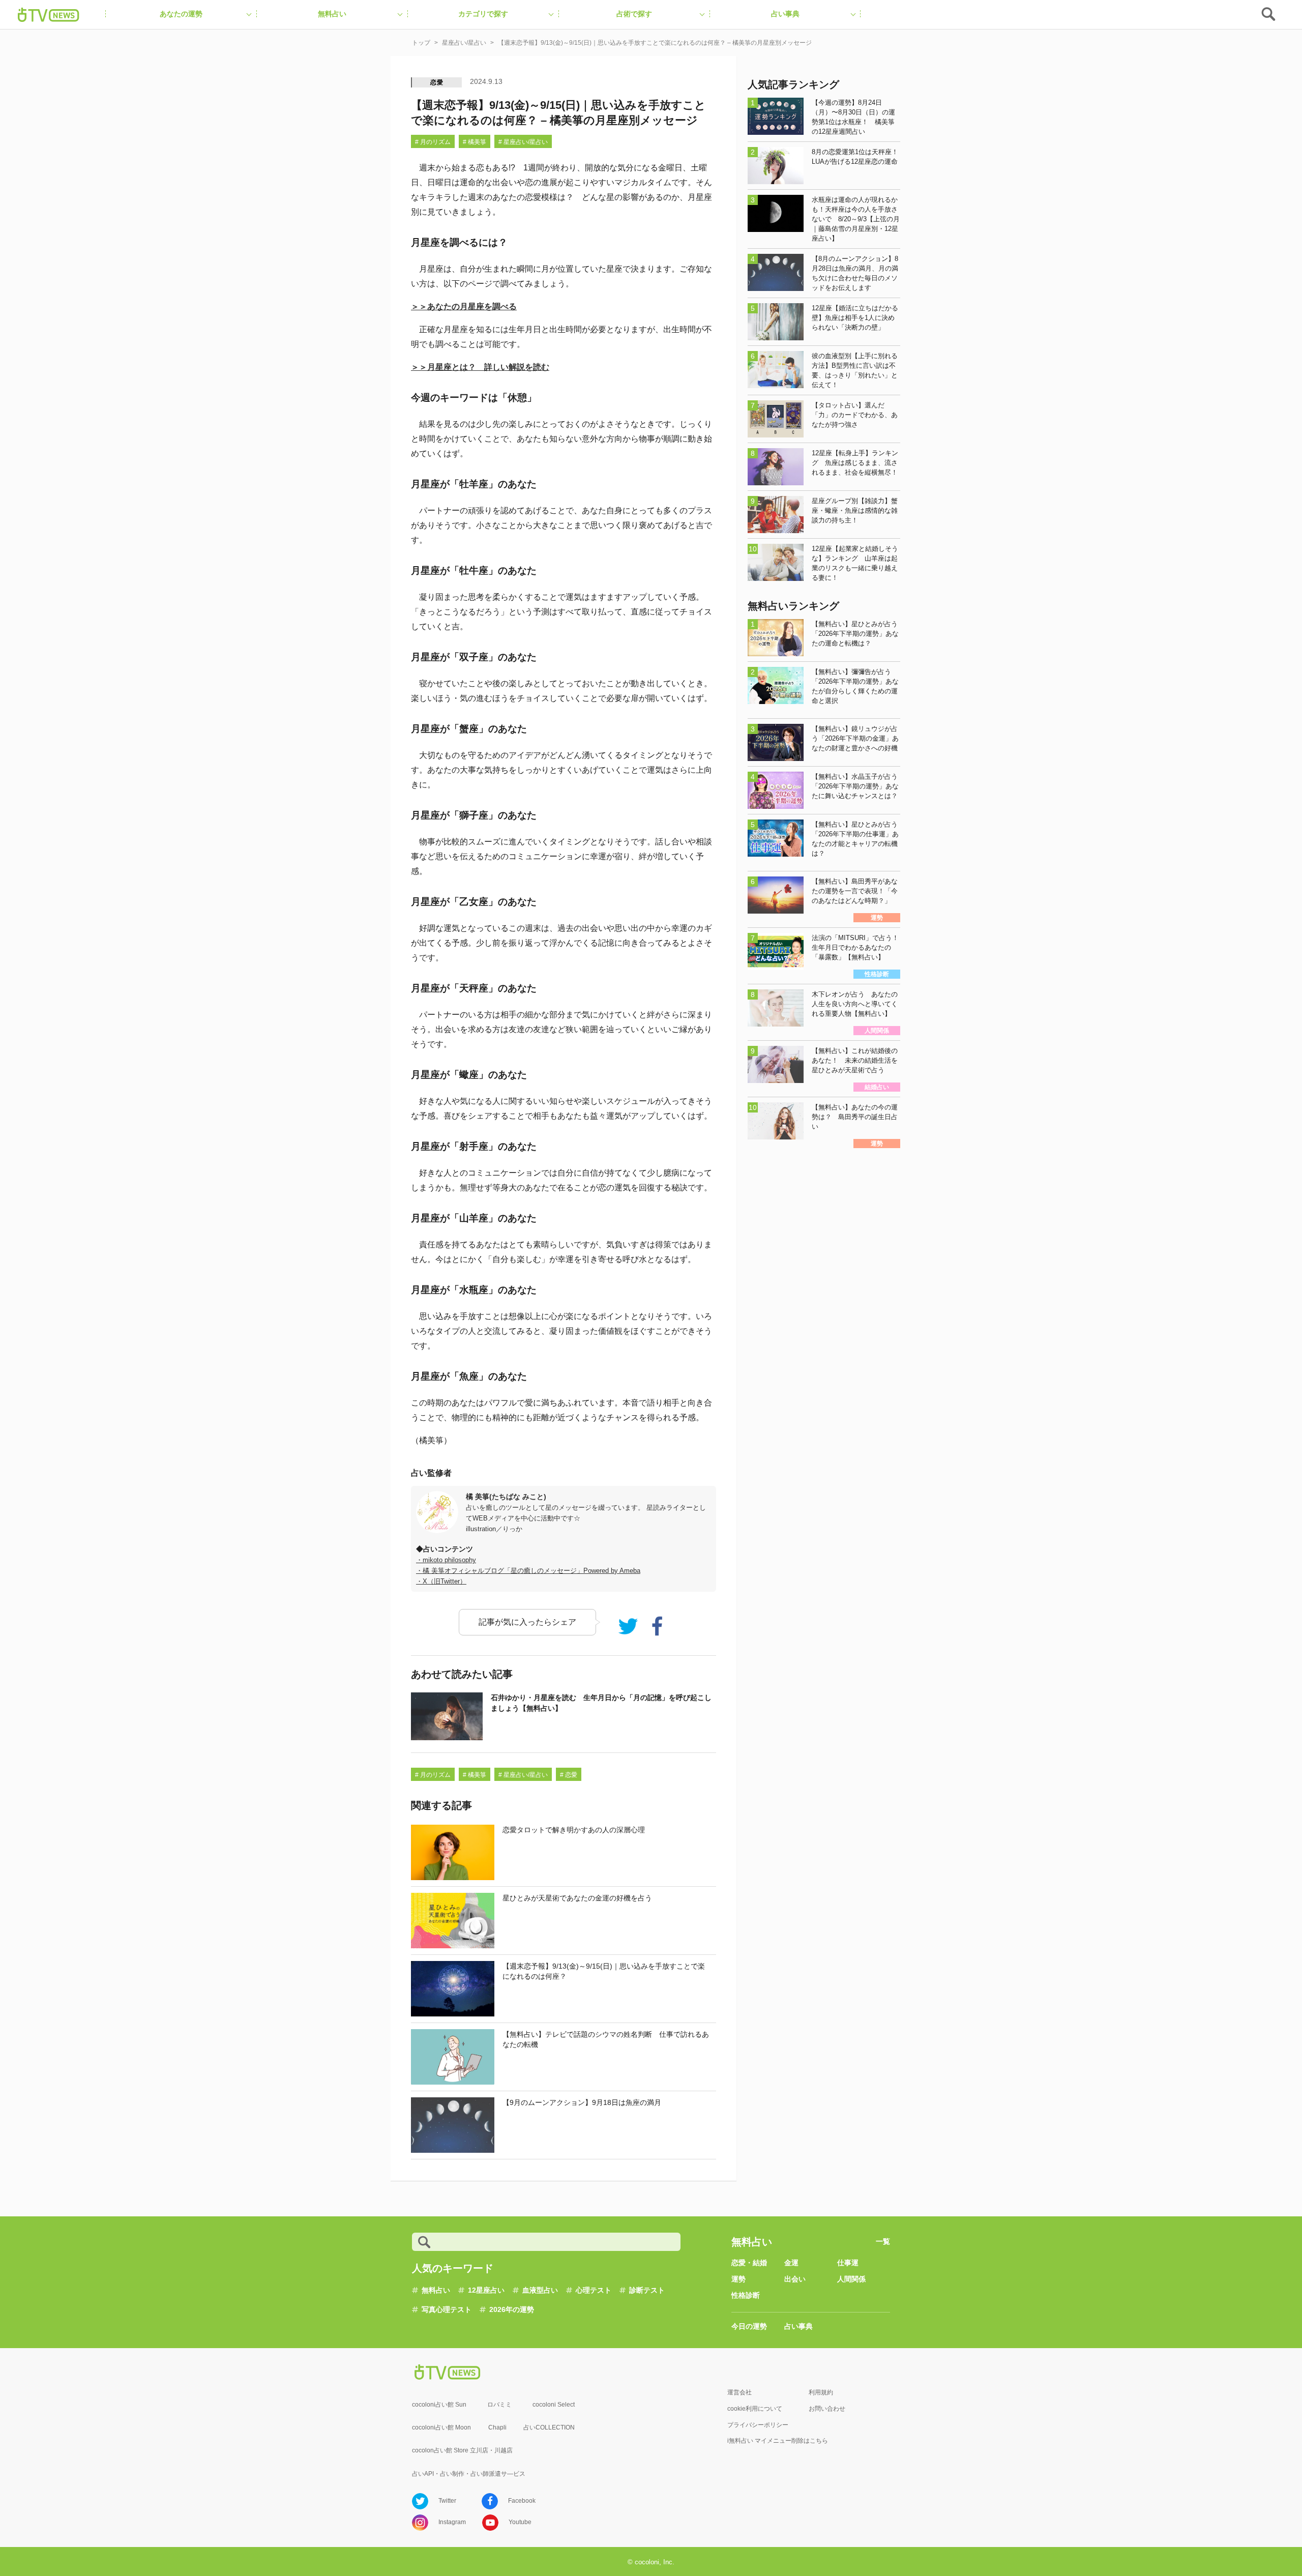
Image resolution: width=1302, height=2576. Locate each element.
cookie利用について (755, 2409)
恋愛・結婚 (749, 2263)
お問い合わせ (827, 2409)
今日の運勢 (749, 2326)
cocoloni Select (554, 2405)
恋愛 (437, 82)
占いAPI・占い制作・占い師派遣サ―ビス (469, 2474)
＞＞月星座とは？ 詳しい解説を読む (480, 367)
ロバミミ (499, 2405)
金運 (791, 2263)
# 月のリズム (433, 142)
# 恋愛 (569, 1775)
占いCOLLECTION (549, 2427)
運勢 (738, 2279)
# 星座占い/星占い (523, 142)
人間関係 (851, 2279)
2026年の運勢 (512, 2309)
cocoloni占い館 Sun (439, 2405)
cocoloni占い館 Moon (441, 2427)
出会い (795, 2279)
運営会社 (739, 2392)
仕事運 (848, 2263)
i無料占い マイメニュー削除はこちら (778, 2441)
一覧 (883, 2241)
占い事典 (798, 2326)
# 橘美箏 (475, 142)
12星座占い (486, 2290)
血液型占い (540, 2290)
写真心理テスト (447, 2309)
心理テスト (594, 2290)
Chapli (497, 2427)
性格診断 (746, 2295)
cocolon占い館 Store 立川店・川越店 (462, 2450)
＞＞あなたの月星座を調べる (464, 306)
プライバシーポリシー (758, 2425)
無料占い (436, 2290)
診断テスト (647, 2290)
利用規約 (821, 2392)
